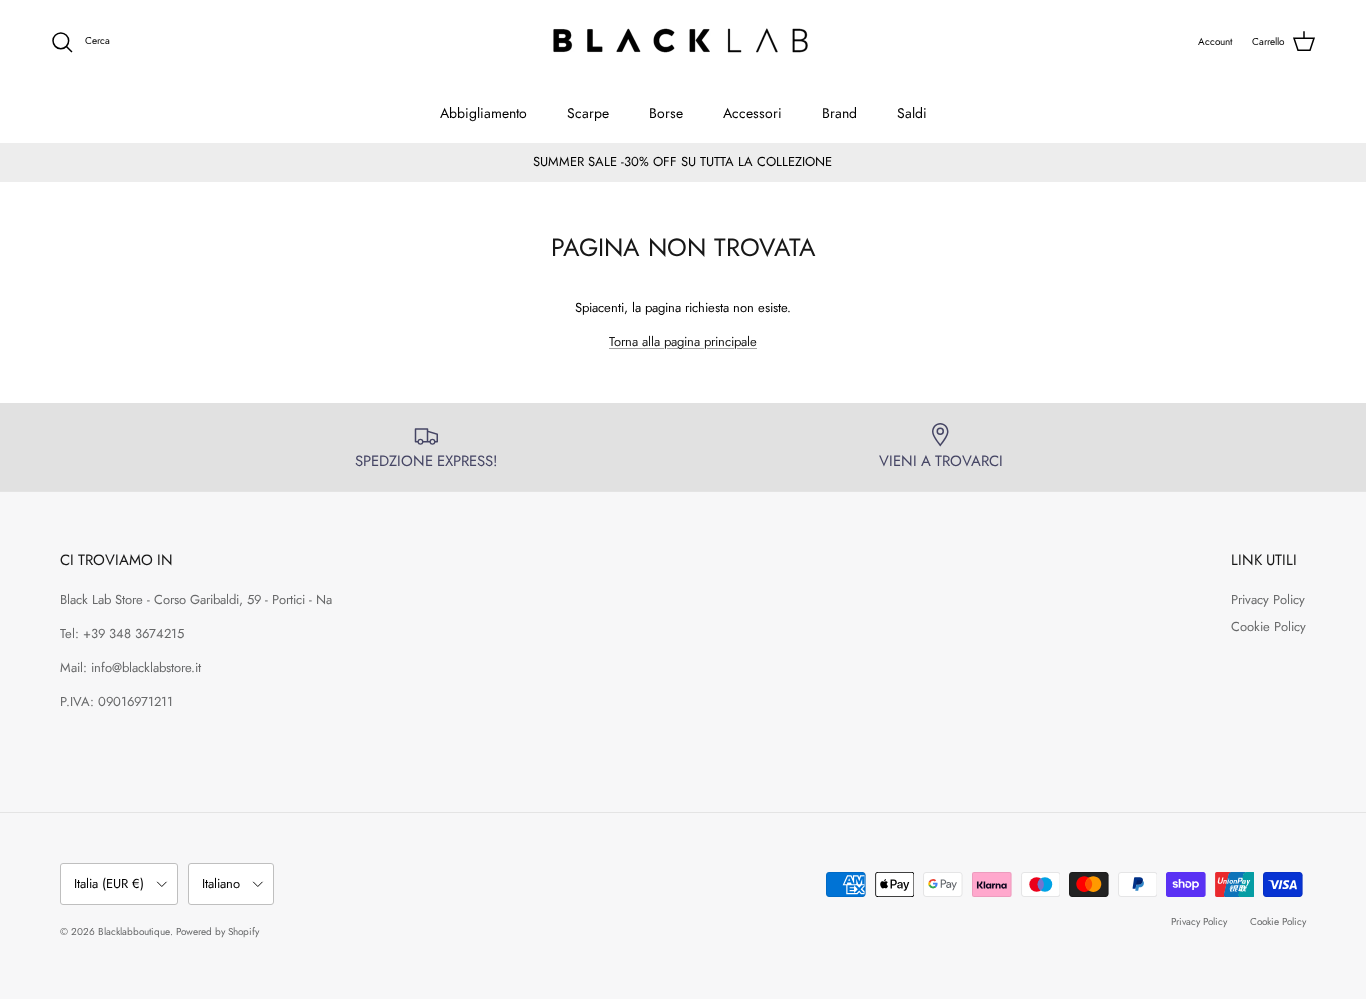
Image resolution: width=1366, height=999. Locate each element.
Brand (839, 113)
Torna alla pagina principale (683, 341)
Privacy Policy (1268, 599)
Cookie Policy (1268, 626)
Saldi (912, 113)
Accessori (752, 113)
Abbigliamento (483, 113)
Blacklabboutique (134, 931)
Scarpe (588, 113)
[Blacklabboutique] (683, 42)
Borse (666, 113)
